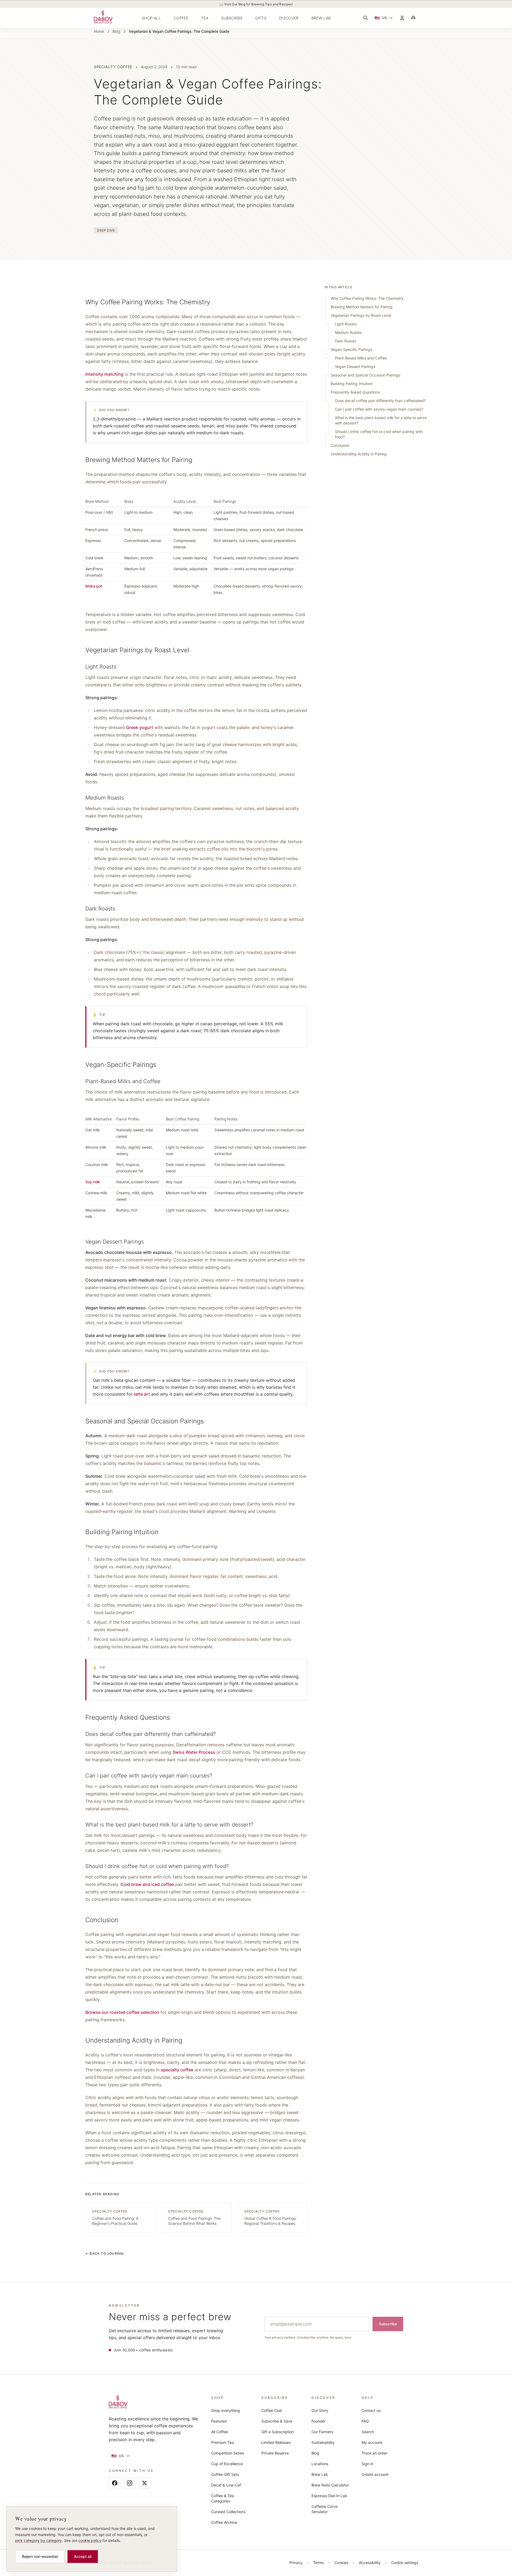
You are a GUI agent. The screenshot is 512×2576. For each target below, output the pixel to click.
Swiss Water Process (194, 1752)
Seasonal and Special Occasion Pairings (365, 375)
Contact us (371, 2410)
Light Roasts (346, 324)
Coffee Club (272, 2410)
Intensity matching (104, 374)
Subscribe (388, 2324)
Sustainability (323, 2442)
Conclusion (340, 445)
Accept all (83, 2556)
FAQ (365, 2421)
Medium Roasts (348, 332)
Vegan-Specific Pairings (351, 349)
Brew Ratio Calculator (330, 2485)
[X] (145, 2483)
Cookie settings (405, 2563)
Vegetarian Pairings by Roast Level (361, 315)
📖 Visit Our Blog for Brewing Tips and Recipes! (256, 4)
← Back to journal (105, 2253)
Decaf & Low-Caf (226, 2485)
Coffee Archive (224, 2522)
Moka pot (94, 586)
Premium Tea (223, 2442)
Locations (320, 2464)
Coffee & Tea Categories (223, 2498)
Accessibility (370, 2563)
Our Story (320, 2410)
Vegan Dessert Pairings (355, 366)
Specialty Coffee (113, 67)
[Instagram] (130, 2483)
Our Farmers (322, 2432)
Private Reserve (275, 2453)
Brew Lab (320, 2474)
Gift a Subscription (277, 2432)
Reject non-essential (40, 2556)
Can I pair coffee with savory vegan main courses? (379, 409)
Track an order (374, 2453)
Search (368, 2432)
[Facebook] (115, 2483)
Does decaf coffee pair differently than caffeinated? (380, 401)
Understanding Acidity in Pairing (359, 454)
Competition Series (228, 2453)
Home (99, 31)
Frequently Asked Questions (355, 392)
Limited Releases (276, 2442)
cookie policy (90, 2540)
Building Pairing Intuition (352, 384)
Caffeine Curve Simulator (325, 2509)
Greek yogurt (140, 727)
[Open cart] (413, 18)
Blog (116, 31)
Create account (375, 2474)
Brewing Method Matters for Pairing (362, 307)
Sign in (367, 2464)
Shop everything (226, 2410)
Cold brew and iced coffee (147, 1884)
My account (372, 2442)
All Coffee (220, 2432)
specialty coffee (177, 2070)
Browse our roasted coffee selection (122, 2012)
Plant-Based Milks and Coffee (361, 358)
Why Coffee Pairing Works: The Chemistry (367, 298)
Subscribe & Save (277, 2421)
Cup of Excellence (227, 2464)
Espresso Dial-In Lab (329, 2496)
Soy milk (93, 1182)
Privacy (296, 2563)
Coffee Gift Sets (225, 2474)
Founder (319, 2421)
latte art (142, 1394)
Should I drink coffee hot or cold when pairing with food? (379, 434)
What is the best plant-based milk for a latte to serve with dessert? (381, 420)
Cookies (341, 2563)
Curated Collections (228, 2512)
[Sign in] (402, 18)
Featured (219, 2421)
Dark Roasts (345, 341)
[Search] (366, 18)
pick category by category (39, 2540)
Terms (318, 2563)
